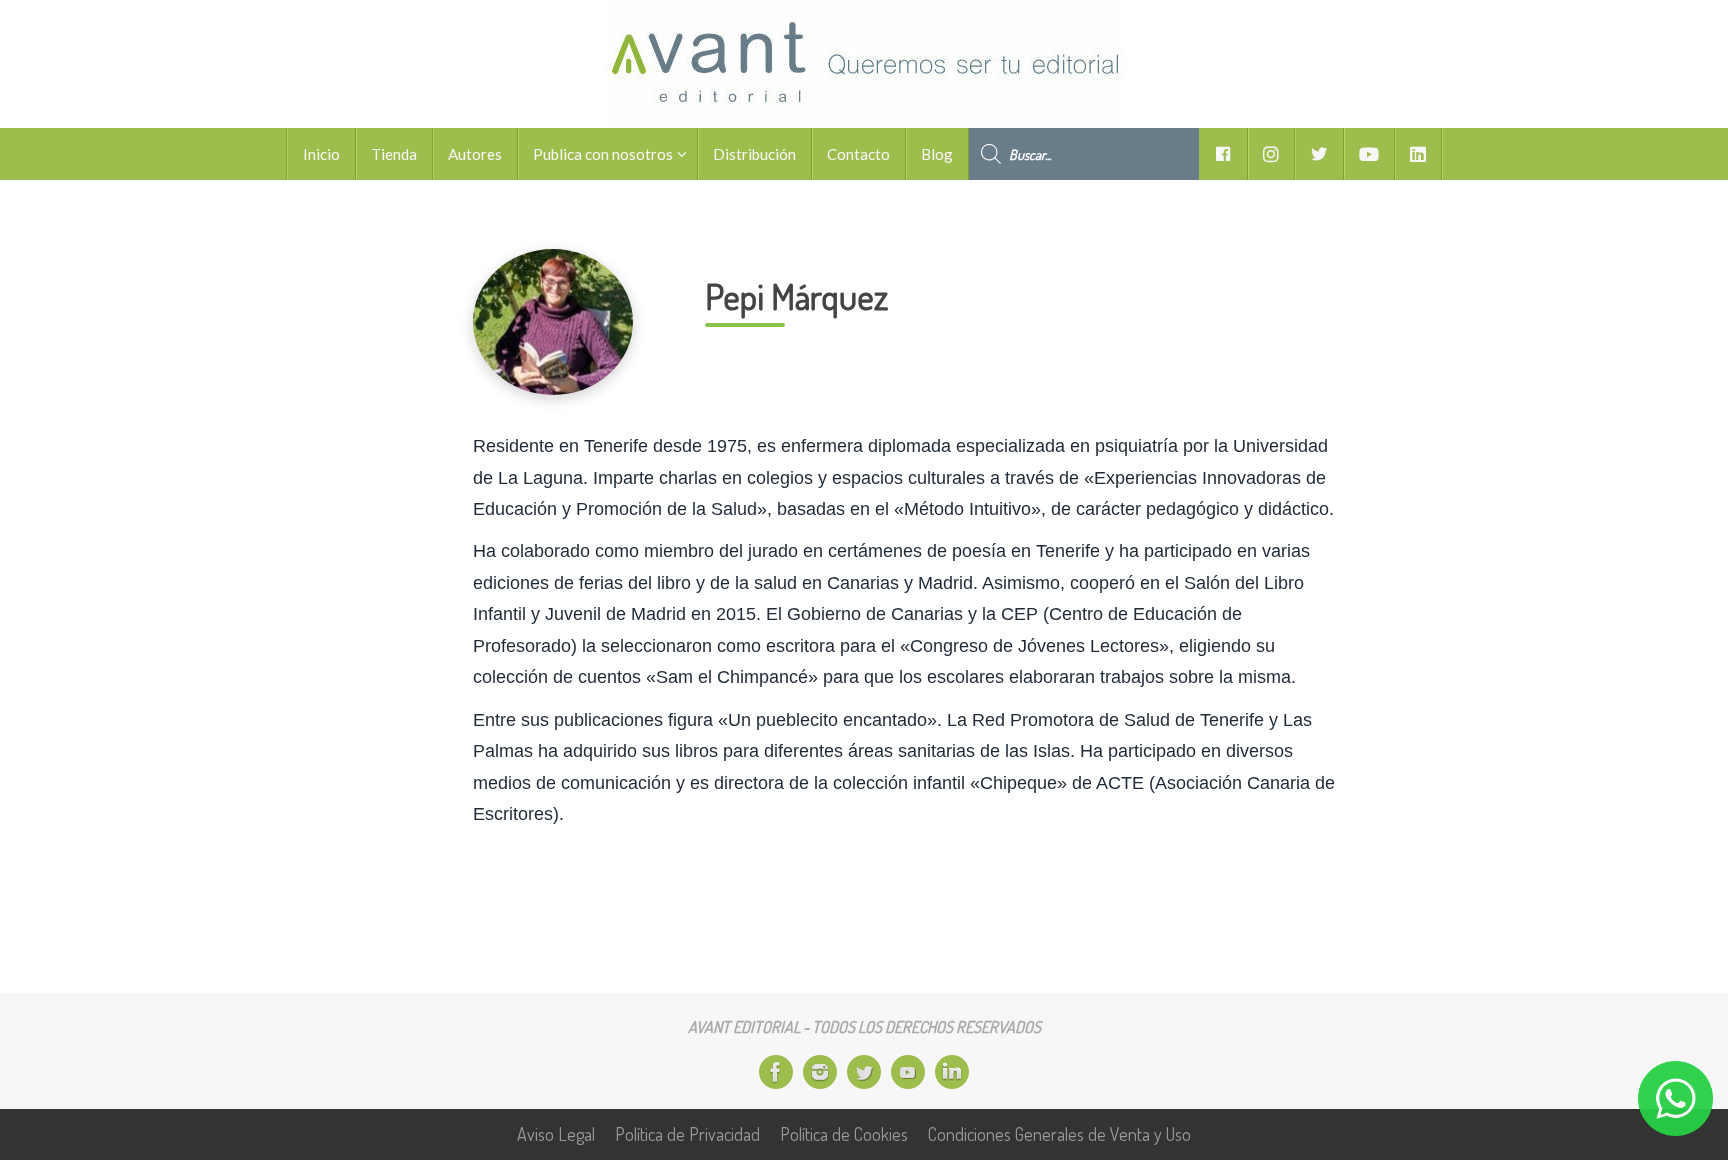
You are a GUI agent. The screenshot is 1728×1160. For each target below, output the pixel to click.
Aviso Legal (556, 1134)
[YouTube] (908, 1072)
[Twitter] (864, 1072)
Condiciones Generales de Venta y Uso (1059, 1134)
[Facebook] (776, 1072)
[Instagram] (820, 1072)
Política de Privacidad (687, 1134)
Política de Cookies (844, 1134)
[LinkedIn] (952, 1072)
